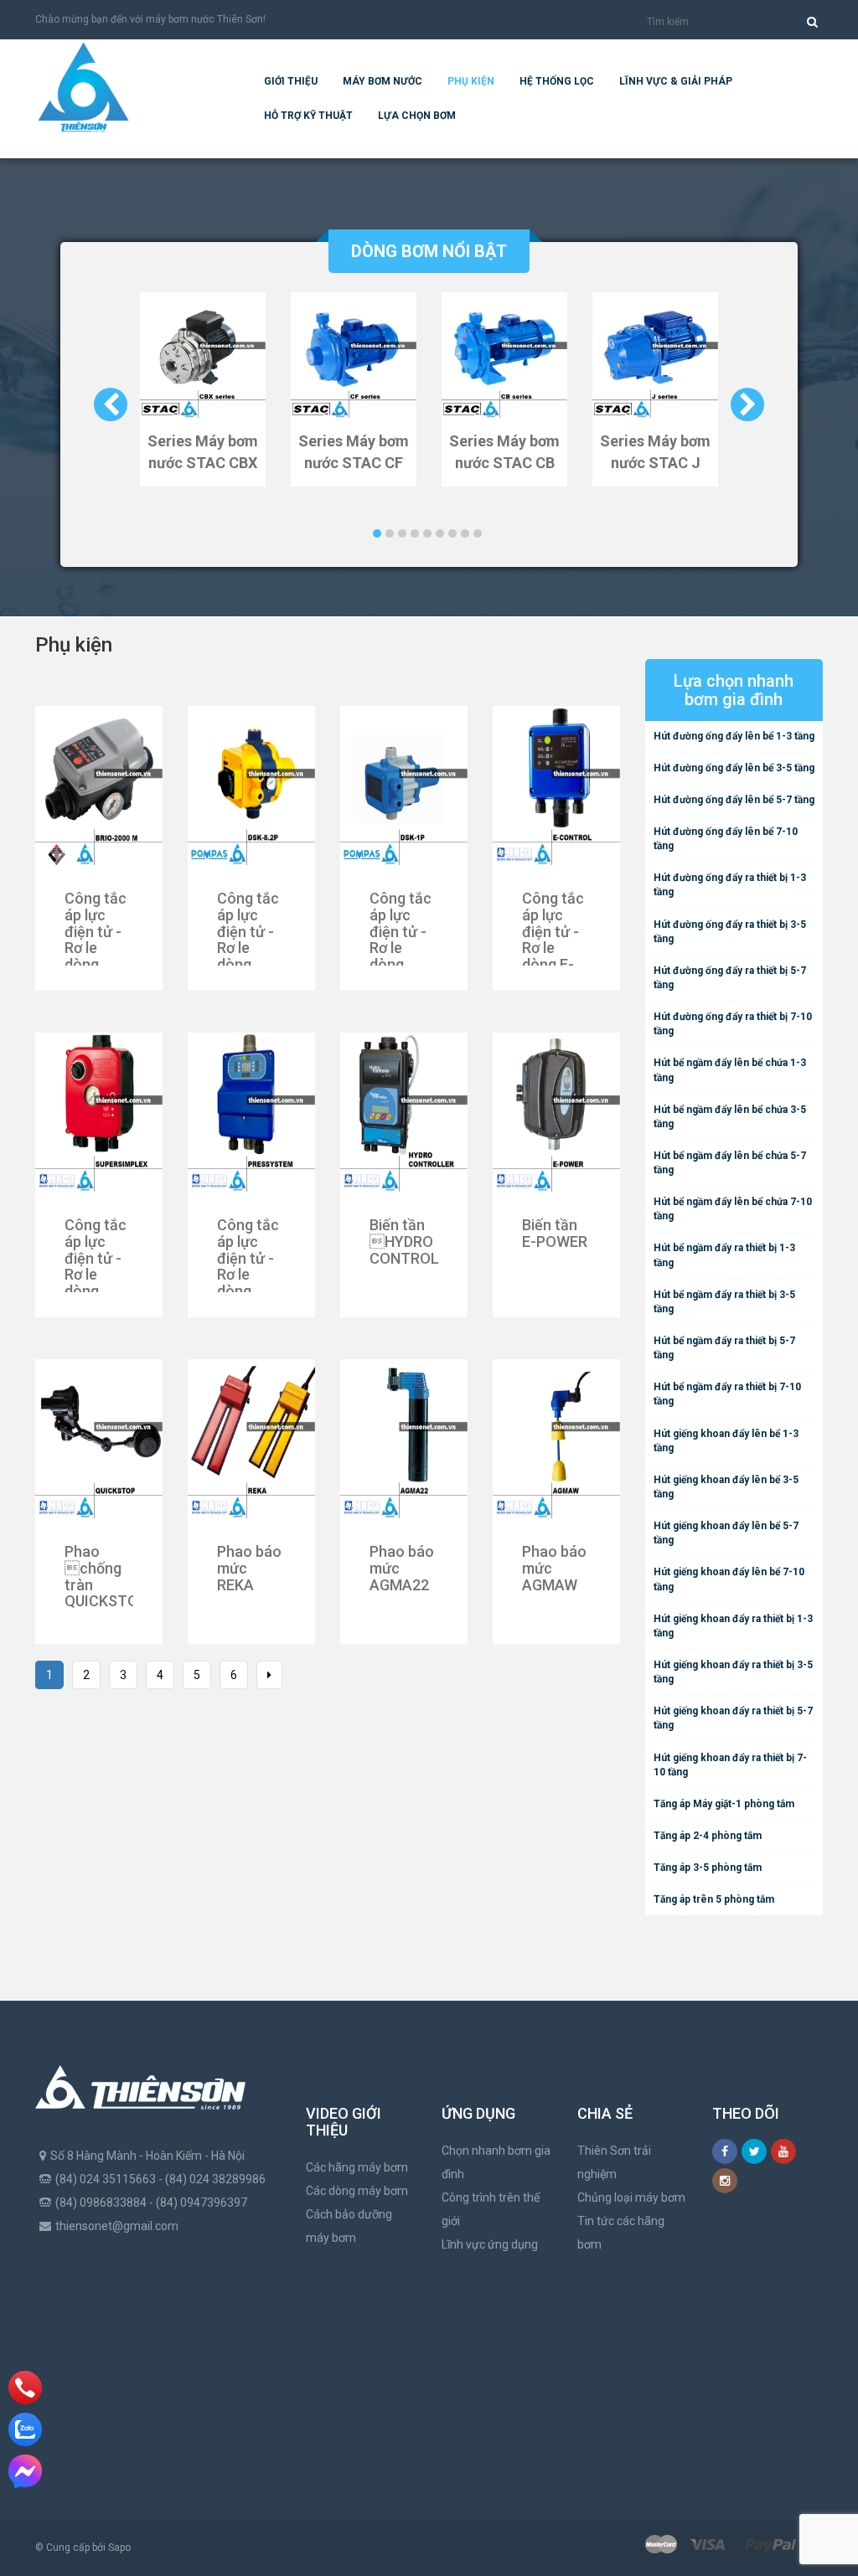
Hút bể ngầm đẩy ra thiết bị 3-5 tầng (724, 1302)
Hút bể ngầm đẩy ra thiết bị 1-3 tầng (724, 1255)
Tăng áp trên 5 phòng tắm (714, 1899)
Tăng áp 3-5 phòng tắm (708, 1868)
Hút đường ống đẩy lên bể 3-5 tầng (734, 768)
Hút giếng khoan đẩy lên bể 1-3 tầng (726, 1441)
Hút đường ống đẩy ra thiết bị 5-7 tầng (730, 978)
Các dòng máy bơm (357, 2191)
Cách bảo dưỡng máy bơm (349, 2226)
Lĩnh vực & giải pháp (676, 81)
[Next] (269, 1675)
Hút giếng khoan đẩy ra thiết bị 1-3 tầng (733, 1626)
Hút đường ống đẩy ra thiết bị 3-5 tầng (730, 932)
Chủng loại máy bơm (631, 2197)
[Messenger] (25, 2471)
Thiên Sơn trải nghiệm (614, 2162)
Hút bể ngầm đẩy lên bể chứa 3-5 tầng (730, 1117)
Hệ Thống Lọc (557, 81)
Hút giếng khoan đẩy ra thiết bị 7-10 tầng (730, 1765)
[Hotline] (26, 2388)
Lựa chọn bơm (417, 116)
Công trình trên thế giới (491, 2209)
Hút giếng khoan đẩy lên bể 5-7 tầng (726, 1533)
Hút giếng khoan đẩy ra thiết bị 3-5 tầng (733, 1672)
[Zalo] (25, 2429)
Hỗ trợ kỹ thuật (308, 116)
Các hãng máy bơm (357, 2167)
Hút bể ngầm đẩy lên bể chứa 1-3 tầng (730, 1070)
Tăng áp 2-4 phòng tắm (708, 1836)
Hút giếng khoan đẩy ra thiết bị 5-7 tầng (733, 1718)
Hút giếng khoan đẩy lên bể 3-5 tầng (726, 1487)
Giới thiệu (291, 81)
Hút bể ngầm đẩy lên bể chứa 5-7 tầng (730, 1163)
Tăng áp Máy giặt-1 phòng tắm (724, 1804)
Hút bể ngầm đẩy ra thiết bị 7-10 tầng (727, 1394)
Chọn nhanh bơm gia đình (496, 2162)
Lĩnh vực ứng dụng (490, 2244)
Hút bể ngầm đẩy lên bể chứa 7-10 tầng (733, 1209)
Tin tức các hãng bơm (621, 2233)
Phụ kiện (471, 81)
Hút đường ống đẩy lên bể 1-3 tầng (734, 736)
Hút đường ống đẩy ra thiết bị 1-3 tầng (730, 885)
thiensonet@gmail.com (117, 2226)
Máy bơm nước (382, 81)
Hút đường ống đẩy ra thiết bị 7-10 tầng (733, 1024)
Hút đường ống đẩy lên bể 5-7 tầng (734, 800)
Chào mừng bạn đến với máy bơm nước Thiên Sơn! (150, 19)
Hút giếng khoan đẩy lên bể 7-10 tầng (729, 1579)
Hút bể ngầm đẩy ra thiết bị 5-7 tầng (724, 1348)
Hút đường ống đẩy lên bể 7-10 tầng (726, 839)
